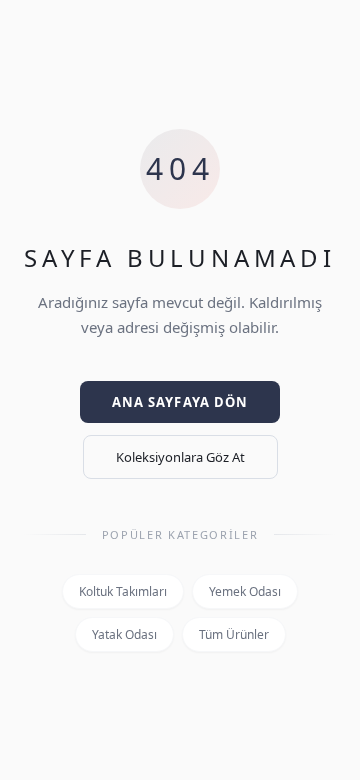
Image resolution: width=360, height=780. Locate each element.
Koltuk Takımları (123, 591)
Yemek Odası (245, 591)
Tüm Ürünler (234, 634)
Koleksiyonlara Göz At (180, 457)
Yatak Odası (124, 634)
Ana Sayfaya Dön (180, 402)
